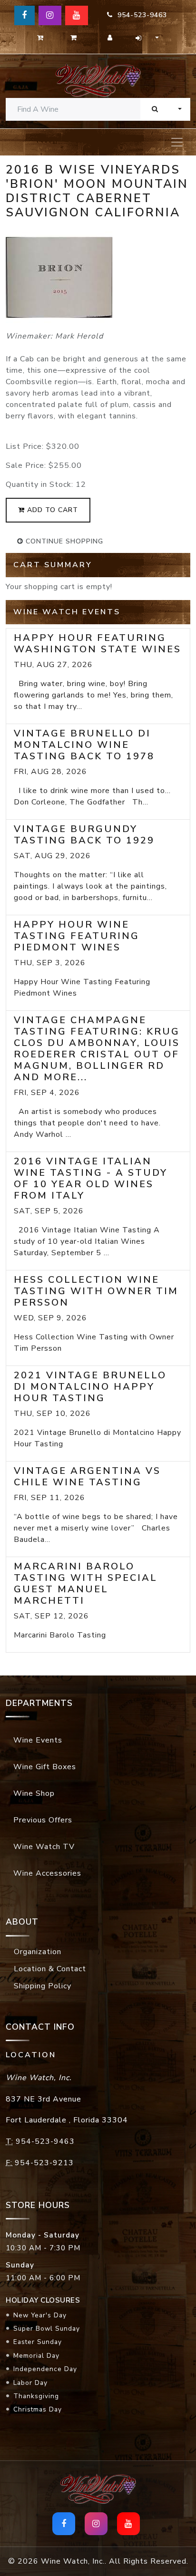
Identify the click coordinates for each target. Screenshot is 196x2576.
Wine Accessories (47, 1873)
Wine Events (38, 1740)
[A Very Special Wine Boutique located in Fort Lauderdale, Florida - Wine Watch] (98, 80)
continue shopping (63, 541)
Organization (38, 1952)
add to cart (51, 510)
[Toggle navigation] (177, 142)
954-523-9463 (140, 15)
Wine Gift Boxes (45, 1767)
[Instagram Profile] (50, 15)
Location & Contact (50, 1969)
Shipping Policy (43, 1986)
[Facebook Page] (24, 15)
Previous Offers (43, 1820)
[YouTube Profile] (77, 15)
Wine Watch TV (44, 1847)
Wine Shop (34, 1793)
